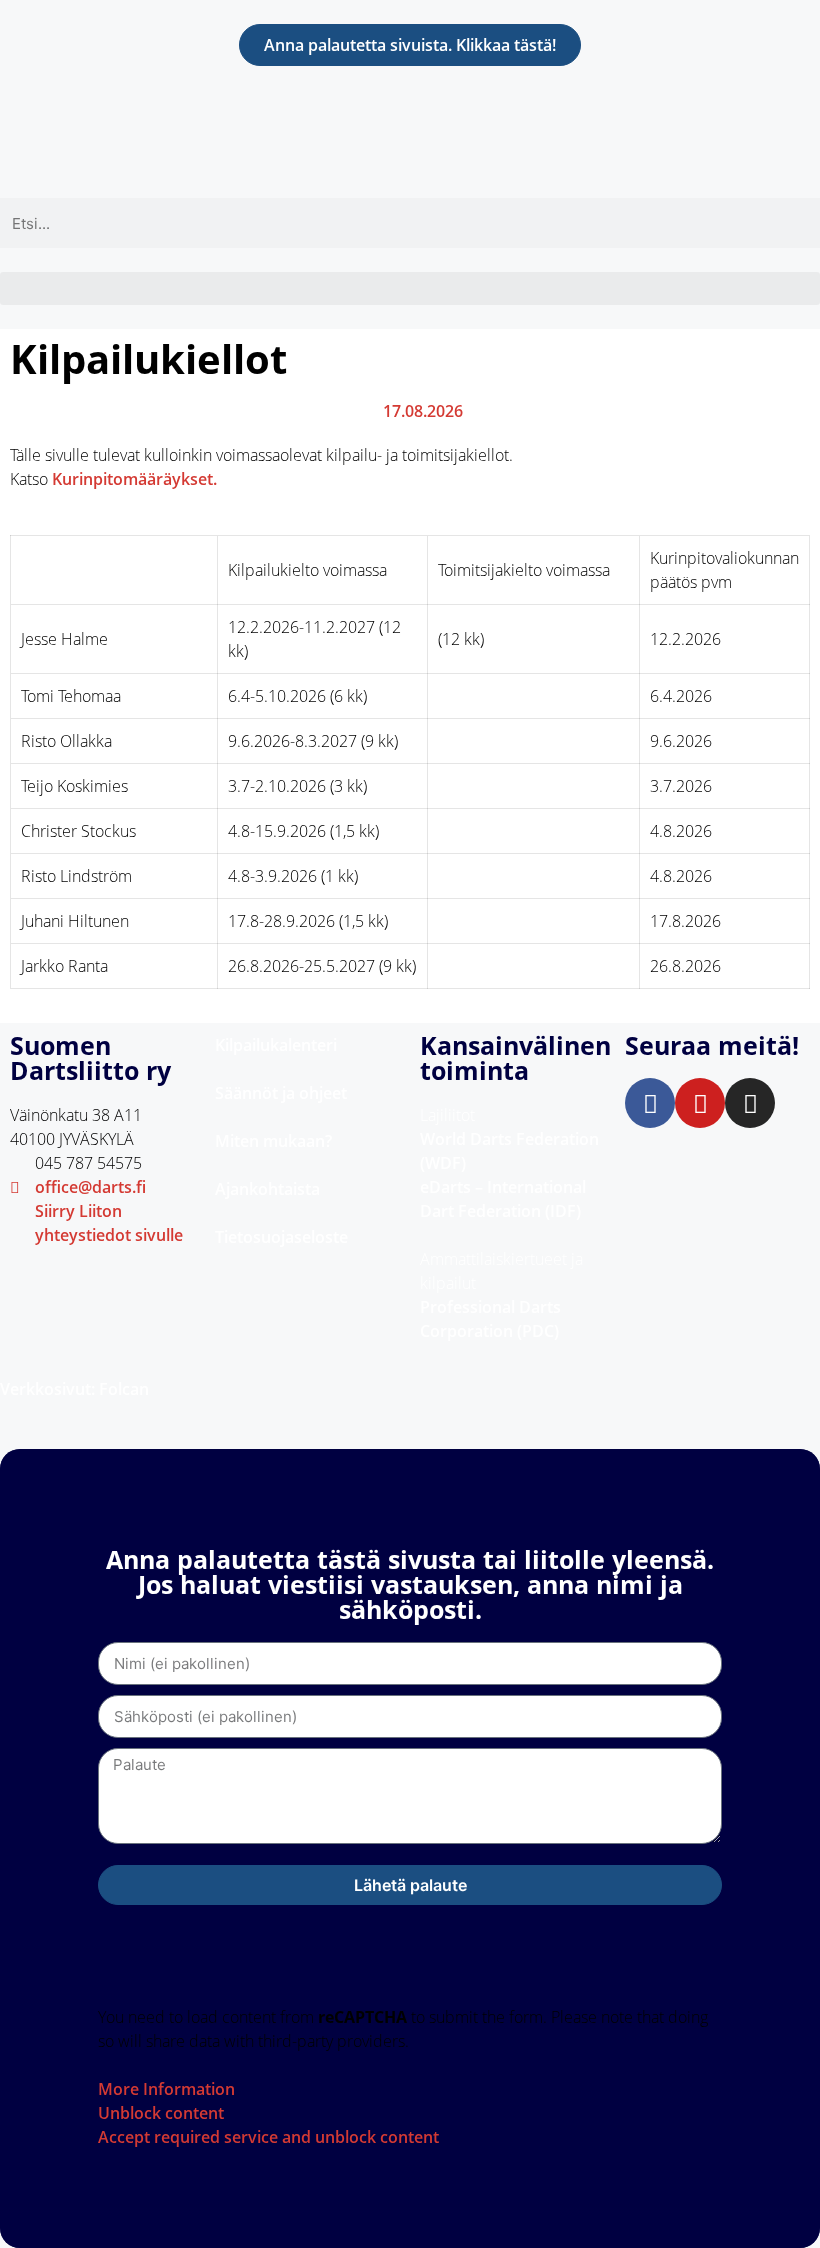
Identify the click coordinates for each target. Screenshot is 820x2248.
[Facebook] (650, 1103)
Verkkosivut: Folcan (74, 1389)
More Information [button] (166, 2089)
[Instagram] (750, 1103)
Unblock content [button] (161, 2113)
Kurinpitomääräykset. (134, 479)
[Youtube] (700, 1103)
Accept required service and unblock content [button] (268, 2137)
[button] (410, 288)
